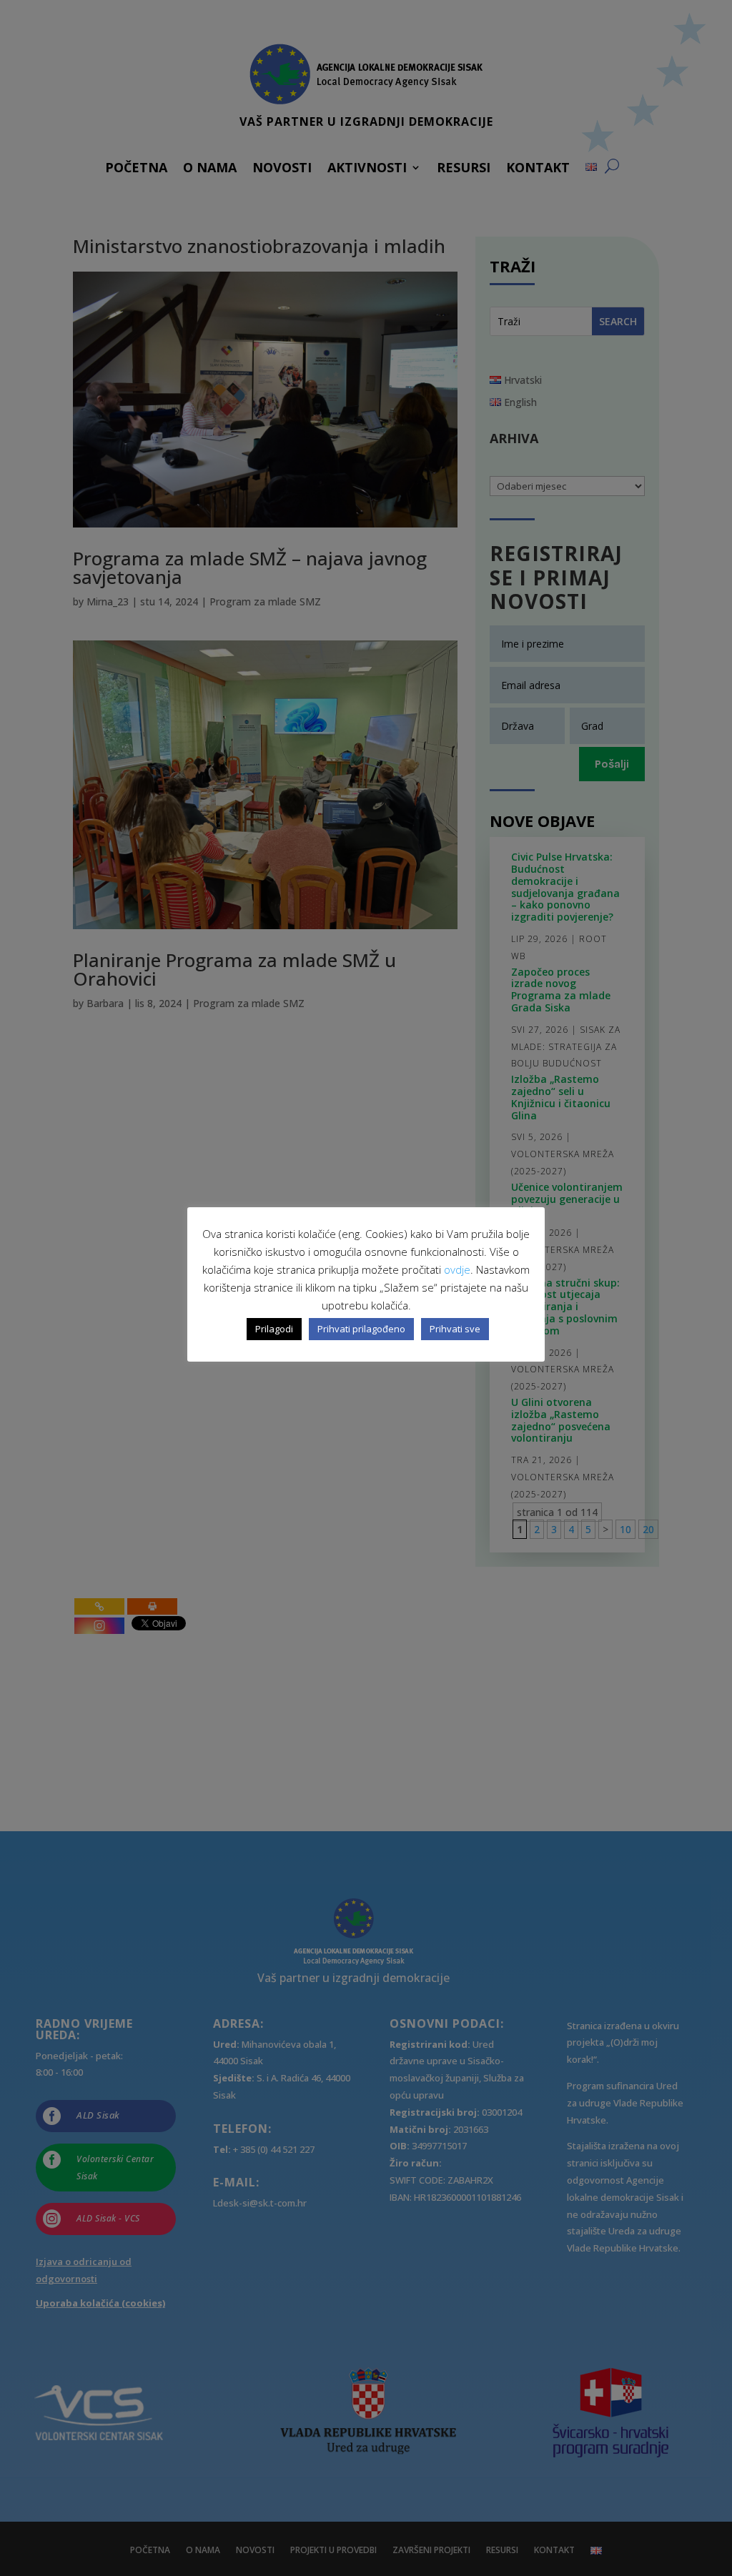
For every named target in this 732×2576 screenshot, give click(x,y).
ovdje (457, 1269)
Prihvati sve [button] (455, 1329)
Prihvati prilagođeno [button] (361, 1329)
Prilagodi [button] (274, 1329)
